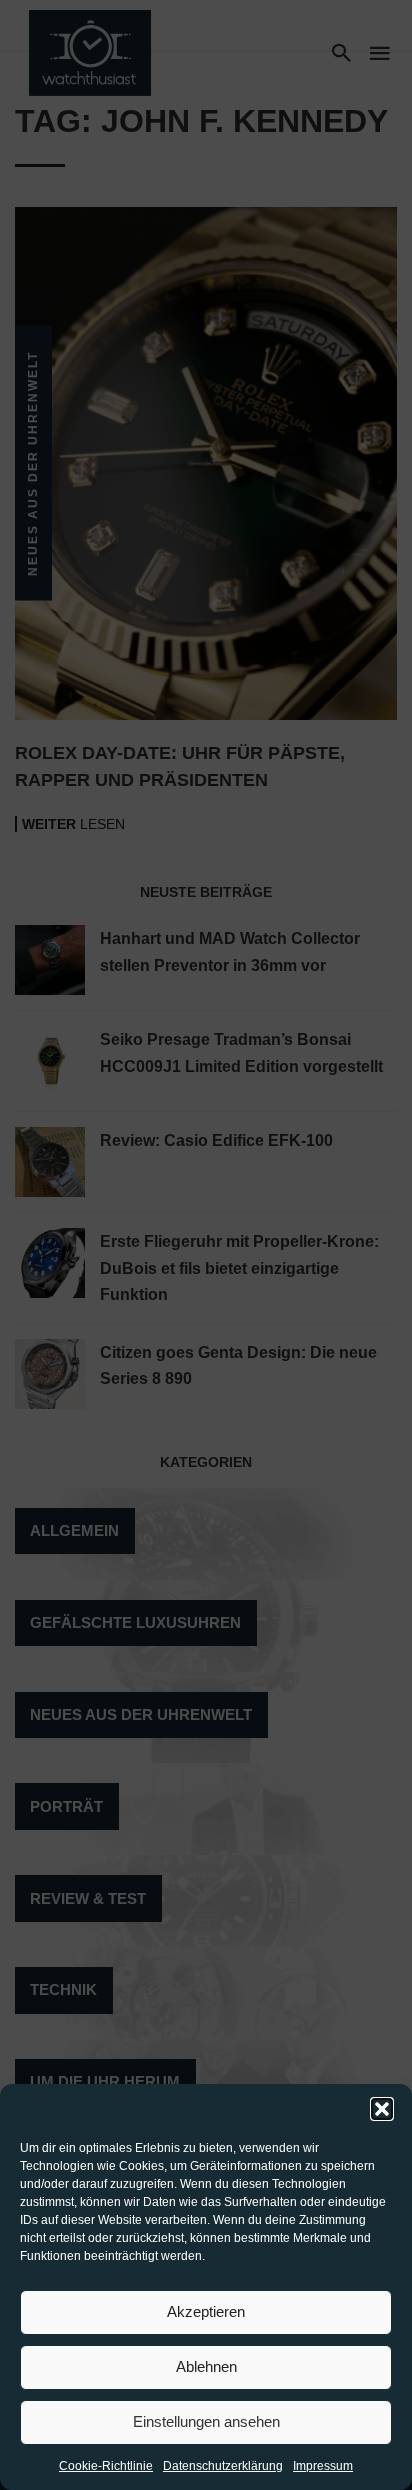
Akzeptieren (206, 2311)
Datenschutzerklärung (223, 2466)
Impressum (323, 2466)
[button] (382, 2109)
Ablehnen (206, 2366)
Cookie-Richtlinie (106, 2466)
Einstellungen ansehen (206, 2421)
